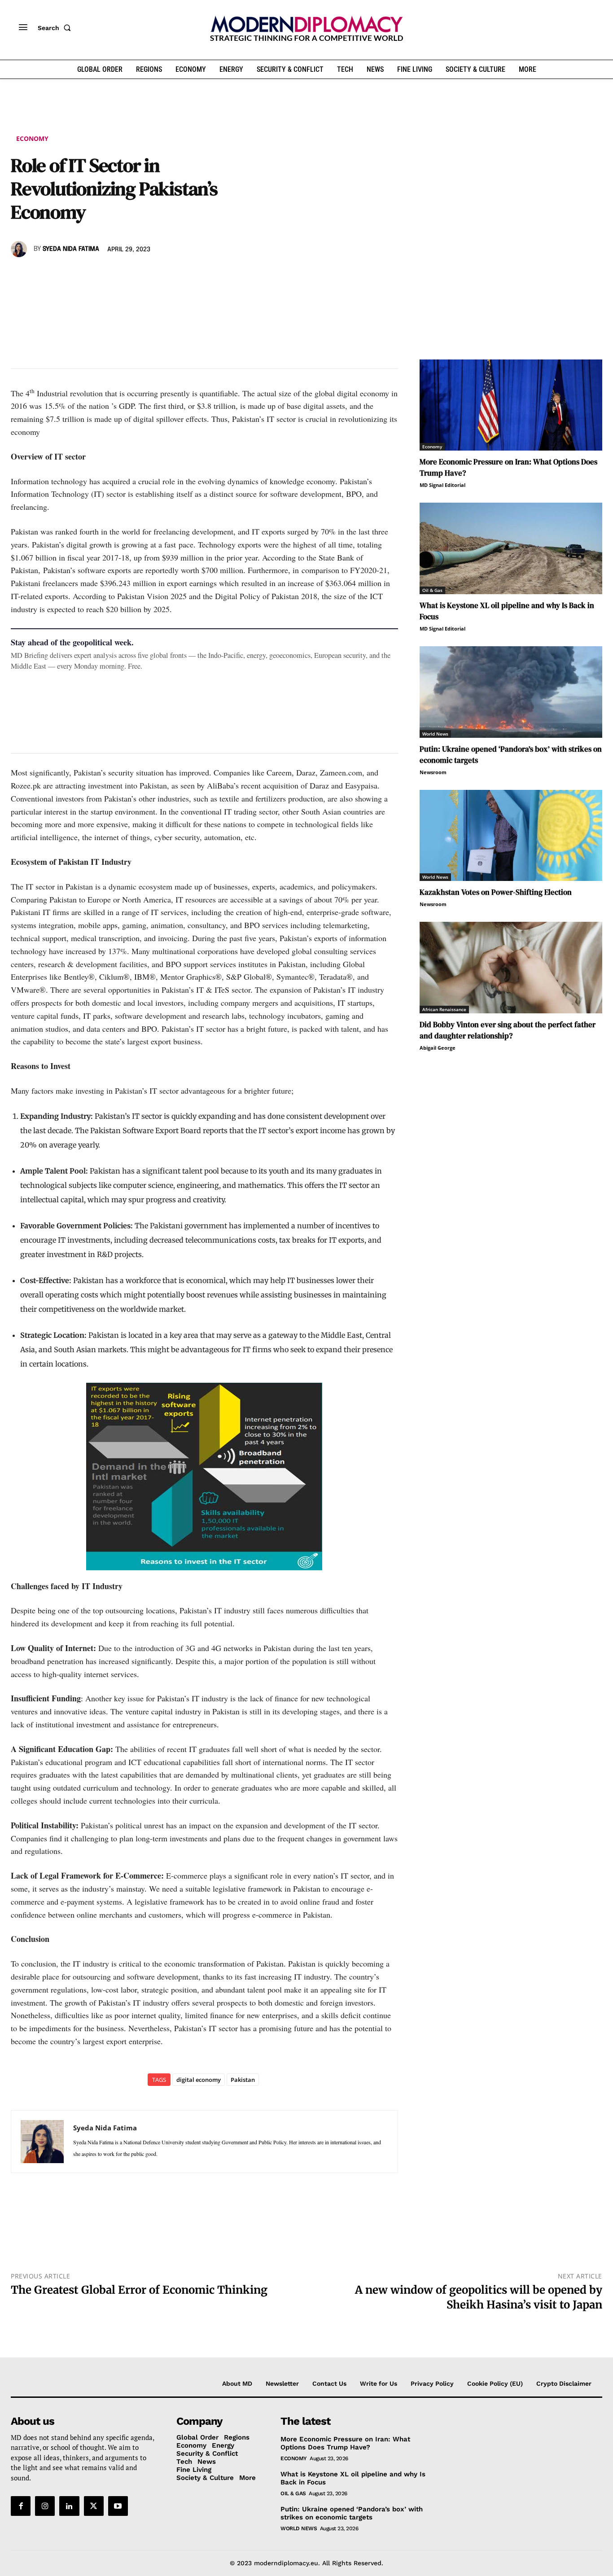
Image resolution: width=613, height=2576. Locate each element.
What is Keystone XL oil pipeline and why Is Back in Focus (353, 2478)
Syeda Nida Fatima (71, 249)
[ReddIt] (102, 275)
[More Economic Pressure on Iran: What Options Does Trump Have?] (511, 405)
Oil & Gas (432, 590)
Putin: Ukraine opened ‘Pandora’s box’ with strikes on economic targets (352, 2513)
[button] (56, 28)
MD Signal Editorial (442, 485)
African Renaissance (444, 1009)
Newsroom (433, 772)
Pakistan (243, 2080)
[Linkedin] (82, 275)
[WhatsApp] (61, 275)
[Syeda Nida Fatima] (20, 249)
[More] (144, 275)
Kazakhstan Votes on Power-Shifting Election (496, 892)
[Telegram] (123, 275)
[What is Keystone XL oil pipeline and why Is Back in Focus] (511, 548)
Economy (32, 138)
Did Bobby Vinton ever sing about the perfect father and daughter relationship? (508, 1030)
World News (435, 734)
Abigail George (438, 1048)
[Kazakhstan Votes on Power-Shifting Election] (511, 836)
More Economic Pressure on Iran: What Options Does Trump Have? (345, 2443)
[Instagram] (45, 2506)
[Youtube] (118, 2506)
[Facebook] (20, 275)
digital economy (199, 2080)
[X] (40, 275)
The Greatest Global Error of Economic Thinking (139, 2290)
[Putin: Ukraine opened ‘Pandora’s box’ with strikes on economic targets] (511, 692)
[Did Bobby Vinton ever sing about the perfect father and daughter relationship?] (511, 968)
